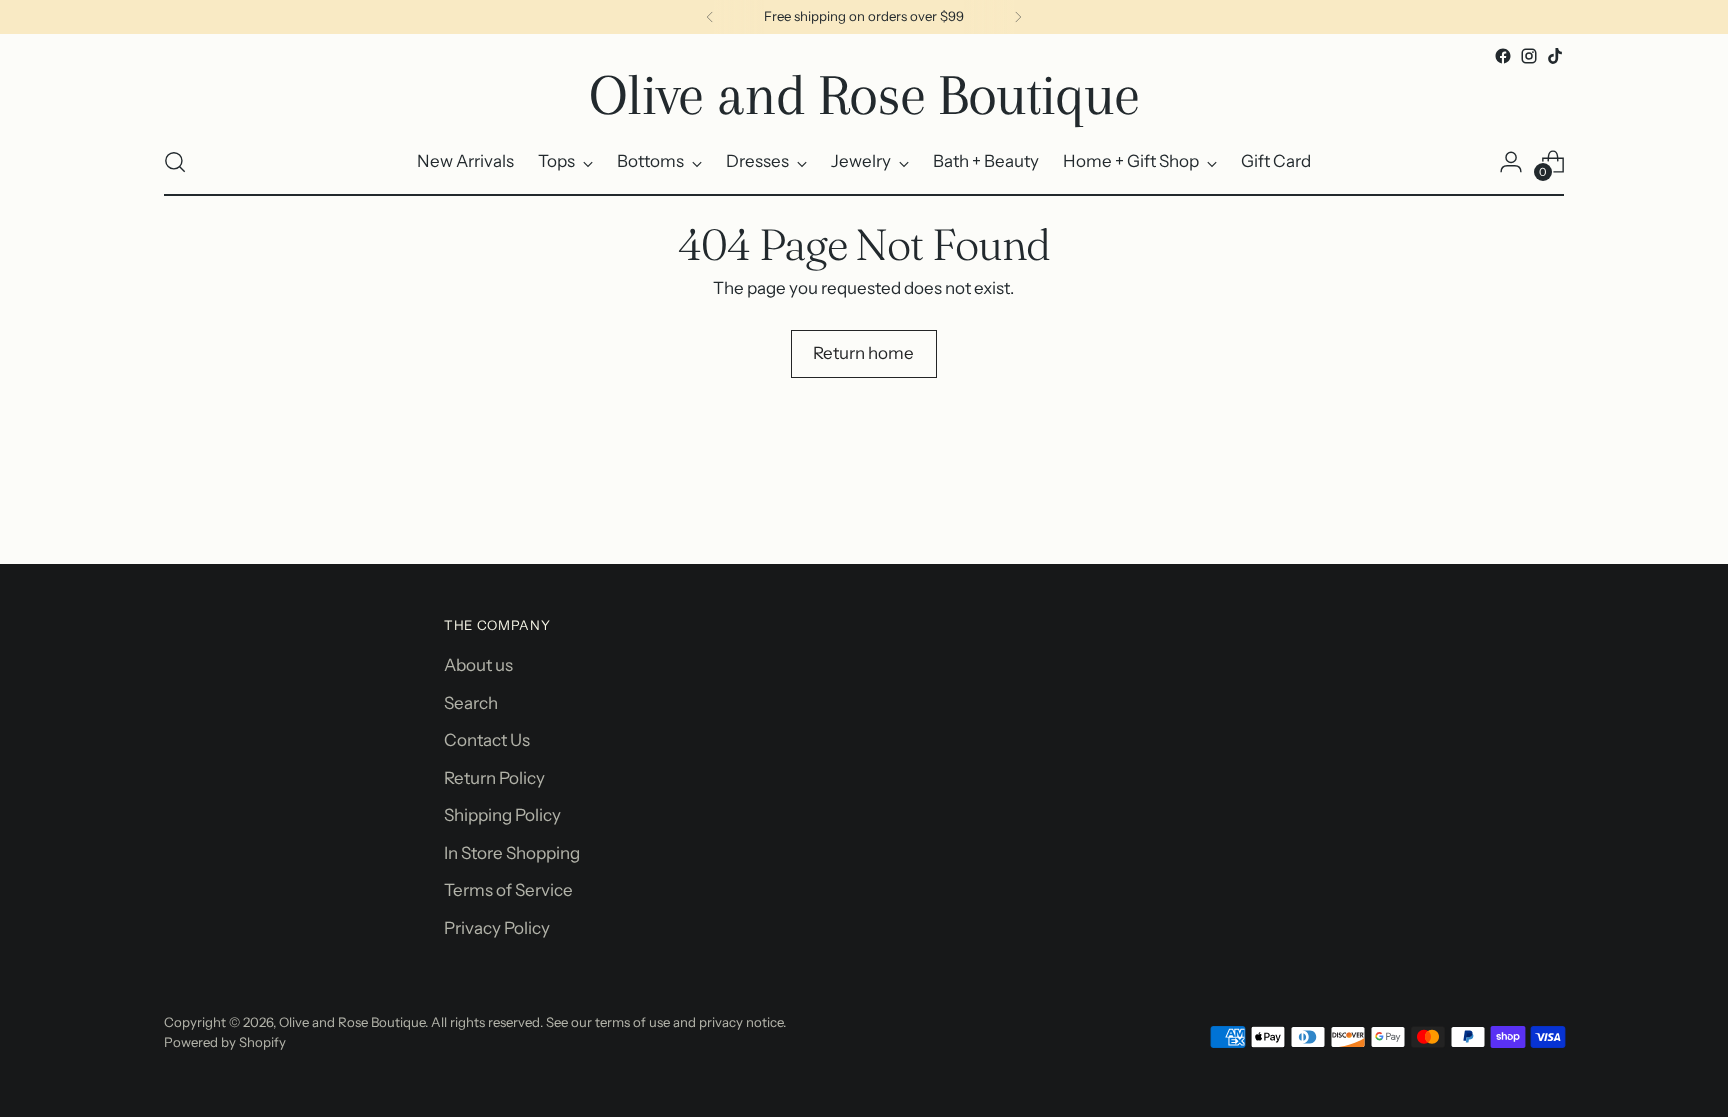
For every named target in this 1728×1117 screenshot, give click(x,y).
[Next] (1018, 17)
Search (471, 703)
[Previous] (710, 17)
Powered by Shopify (225, 1042)
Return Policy (494, 778)
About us (478, 665)
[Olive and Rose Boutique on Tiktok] (1555, 56)
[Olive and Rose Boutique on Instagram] (1529, 56)
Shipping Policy (502, 815)
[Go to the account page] (1511, 162)
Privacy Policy (497, 928)
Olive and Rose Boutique (352, 1022)
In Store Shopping (512, 853)
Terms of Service (508, 890)
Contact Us (487, 740)
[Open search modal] (175, 162)
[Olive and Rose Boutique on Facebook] (1503, 56)
